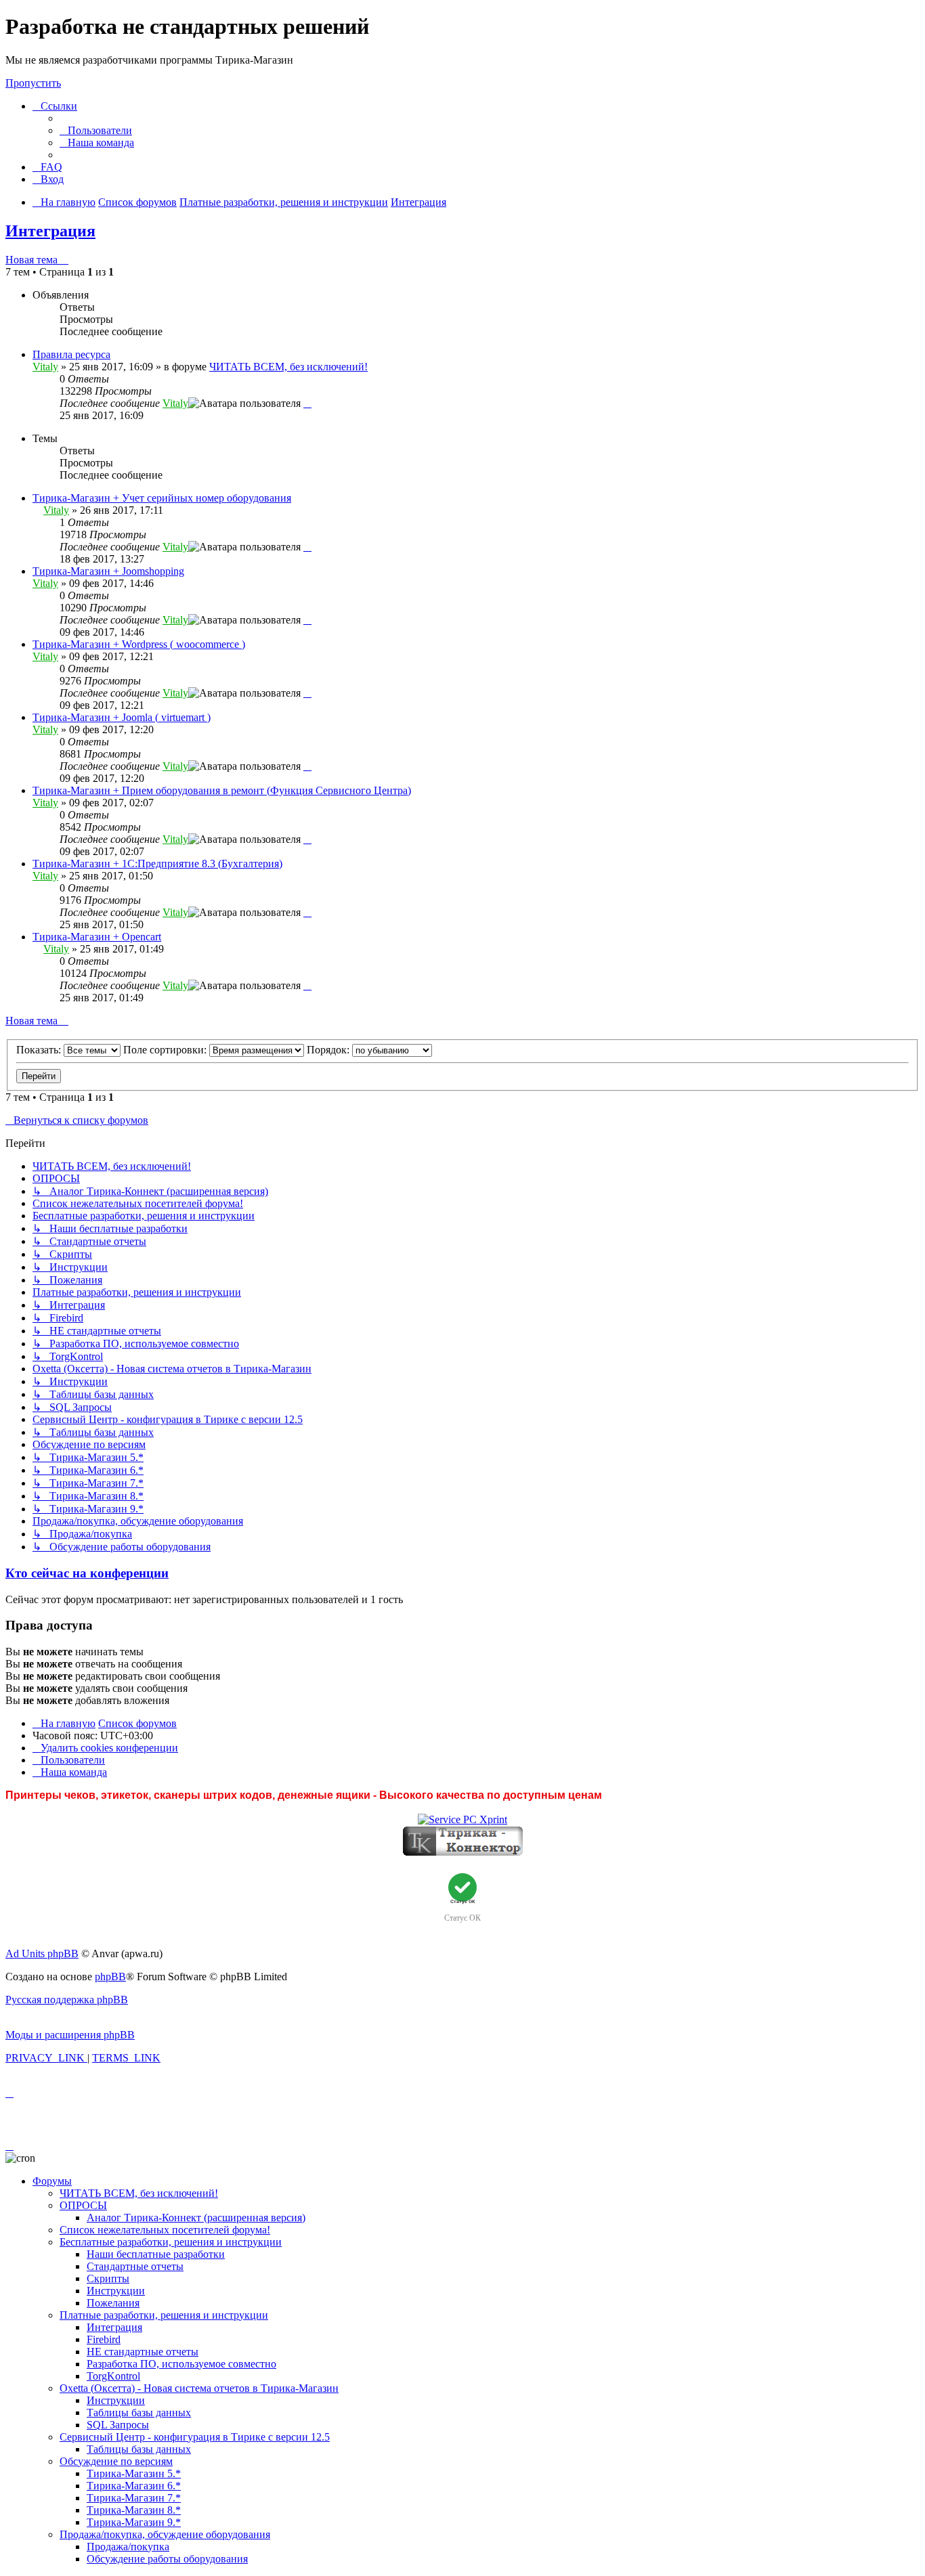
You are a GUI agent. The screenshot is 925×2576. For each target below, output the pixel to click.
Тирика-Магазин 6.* (134, 2486)
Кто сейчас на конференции (87, 1573)
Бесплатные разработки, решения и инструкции (171, 2242)
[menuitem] (96, 130)
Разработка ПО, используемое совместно (181, 2364)
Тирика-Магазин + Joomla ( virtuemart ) (122, 717)
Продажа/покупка (128, 2547)
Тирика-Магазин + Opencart (97, 937)
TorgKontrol (113, 2376)
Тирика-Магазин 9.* (134, 2522)
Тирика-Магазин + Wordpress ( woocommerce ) (139, 644)
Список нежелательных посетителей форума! (165, 2230)
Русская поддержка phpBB (67, 2000)
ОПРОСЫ (83, 2205)
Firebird (104, 2339)
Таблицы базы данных (139, 2413)
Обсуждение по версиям (116, 2461)
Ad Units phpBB (42, 1953)
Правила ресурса (71, 354)
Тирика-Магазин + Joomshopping (108, 571)
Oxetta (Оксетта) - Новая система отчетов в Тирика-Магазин (199, 2388)
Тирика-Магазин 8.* (134, 2510)
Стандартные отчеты (135, 2266)
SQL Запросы (118, 2425)
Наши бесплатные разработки (156, 2254)
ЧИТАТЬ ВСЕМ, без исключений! (288, 367)
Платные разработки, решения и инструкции (164, 2315)
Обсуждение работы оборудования (167, 2559)
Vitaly (45, 367)
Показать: (40, 1050)
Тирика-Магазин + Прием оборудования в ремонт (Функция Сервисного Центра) (222, 790)
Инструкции (116, 2291)
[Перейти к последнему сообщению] (307, 403)
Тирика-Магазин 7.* (134, 2498)
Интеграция (50, 231)
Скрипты (108, 2278)
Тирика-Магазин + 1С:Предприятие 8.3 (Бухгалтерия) (157, 864)
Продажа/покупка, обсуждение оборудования (165, 2534)
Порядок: (329, 1050)
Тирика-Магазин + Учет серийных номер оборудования (162, 498)
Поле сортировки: (166, 1050)
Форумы (52, 2181)
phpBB (110, 1977)
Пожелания (113, 2303)
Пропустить (33, 83)
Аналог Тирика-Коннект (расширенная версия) (196, 2218)
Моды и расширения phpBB (70, 2035)
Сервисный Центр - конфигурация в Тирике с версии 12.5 (195, 2437)
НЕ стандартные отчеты (143, 2352)
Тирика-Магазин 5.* (134, 2473)
